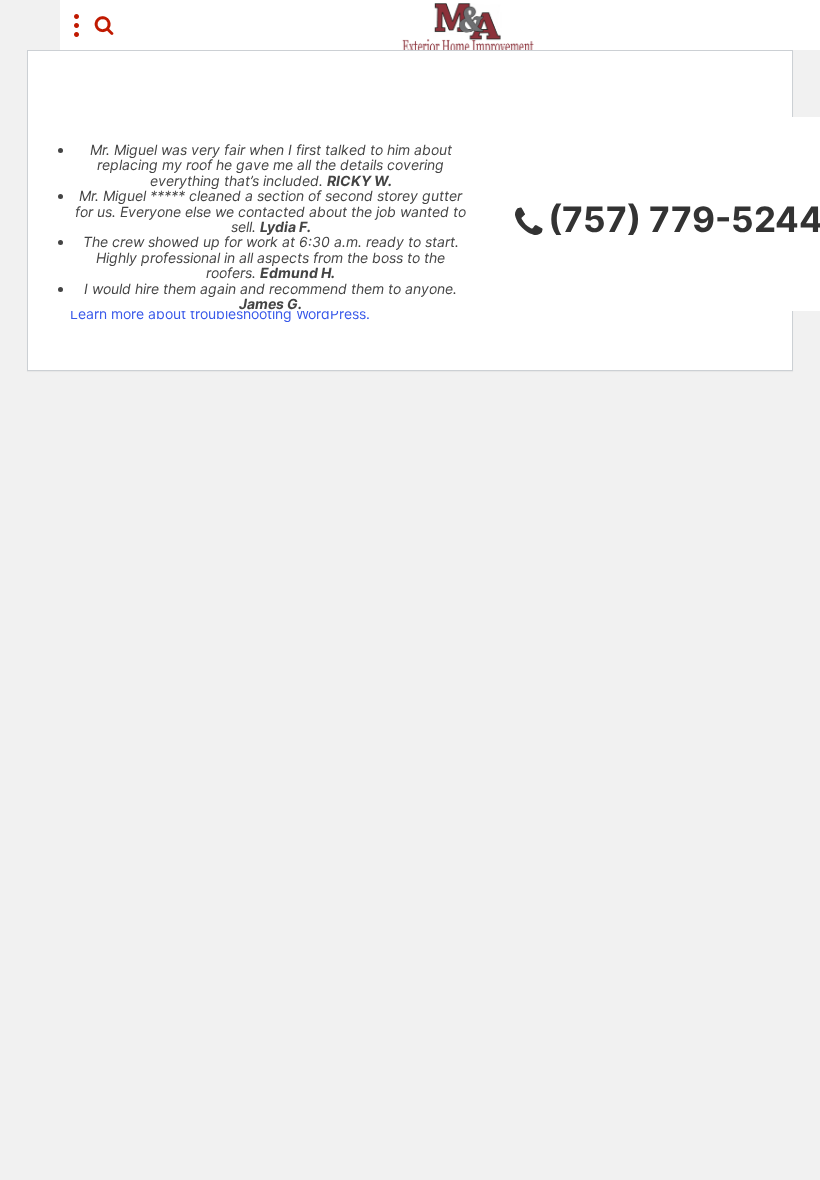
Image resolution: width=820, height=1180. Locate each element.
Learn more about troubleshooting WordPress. (220, 313)
